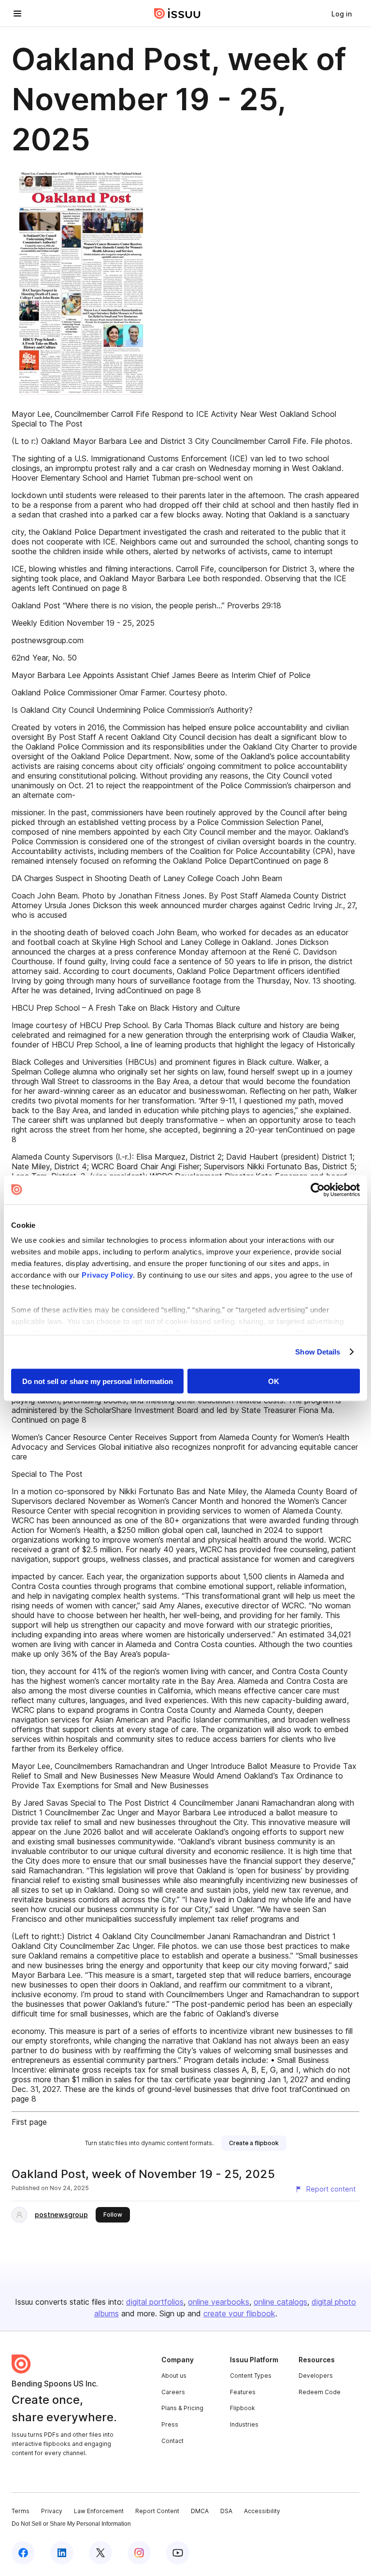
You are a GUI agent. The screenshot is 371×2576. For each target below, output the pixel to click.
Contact (172, 2441)
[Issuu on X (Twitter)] (100, 2553)
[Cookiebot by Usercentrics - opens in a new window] (318, 1190)
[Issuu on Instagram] (139, 2553)
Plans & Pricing (182, 2408)
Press (170, 2424)
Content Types (251, 2376)
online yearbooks (219, 2302)
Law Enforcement (99, 2511)
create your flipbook (239, 2313)
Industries (244, 2424)
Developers (316, 2376)
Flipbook (243, 2408)
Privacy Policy (107, 1275)
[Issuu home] (177, 14)
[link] (342, 14)
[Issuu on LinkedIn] (62, 2553)
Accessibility (262, 2511)
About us (174, 2376)
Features (243, 2392)
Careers (173, 2392)
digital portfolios (155, 2302)
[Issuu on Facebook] (23, 2553)
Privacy (52, 2511)
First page (29, 2122)
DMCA (200, 2511)
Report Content (157, 2511)
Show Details (318, 1352)
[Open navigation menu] (17, 14)
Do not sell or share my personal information (98, 1381)
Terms (21, 2511)
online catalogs (280, 2302)
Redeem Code (320, 2392)
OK (274, 1381)
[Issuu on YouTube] (178, 2553)
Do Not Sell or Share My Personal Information (71, 2524)
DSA (226, 2511)
